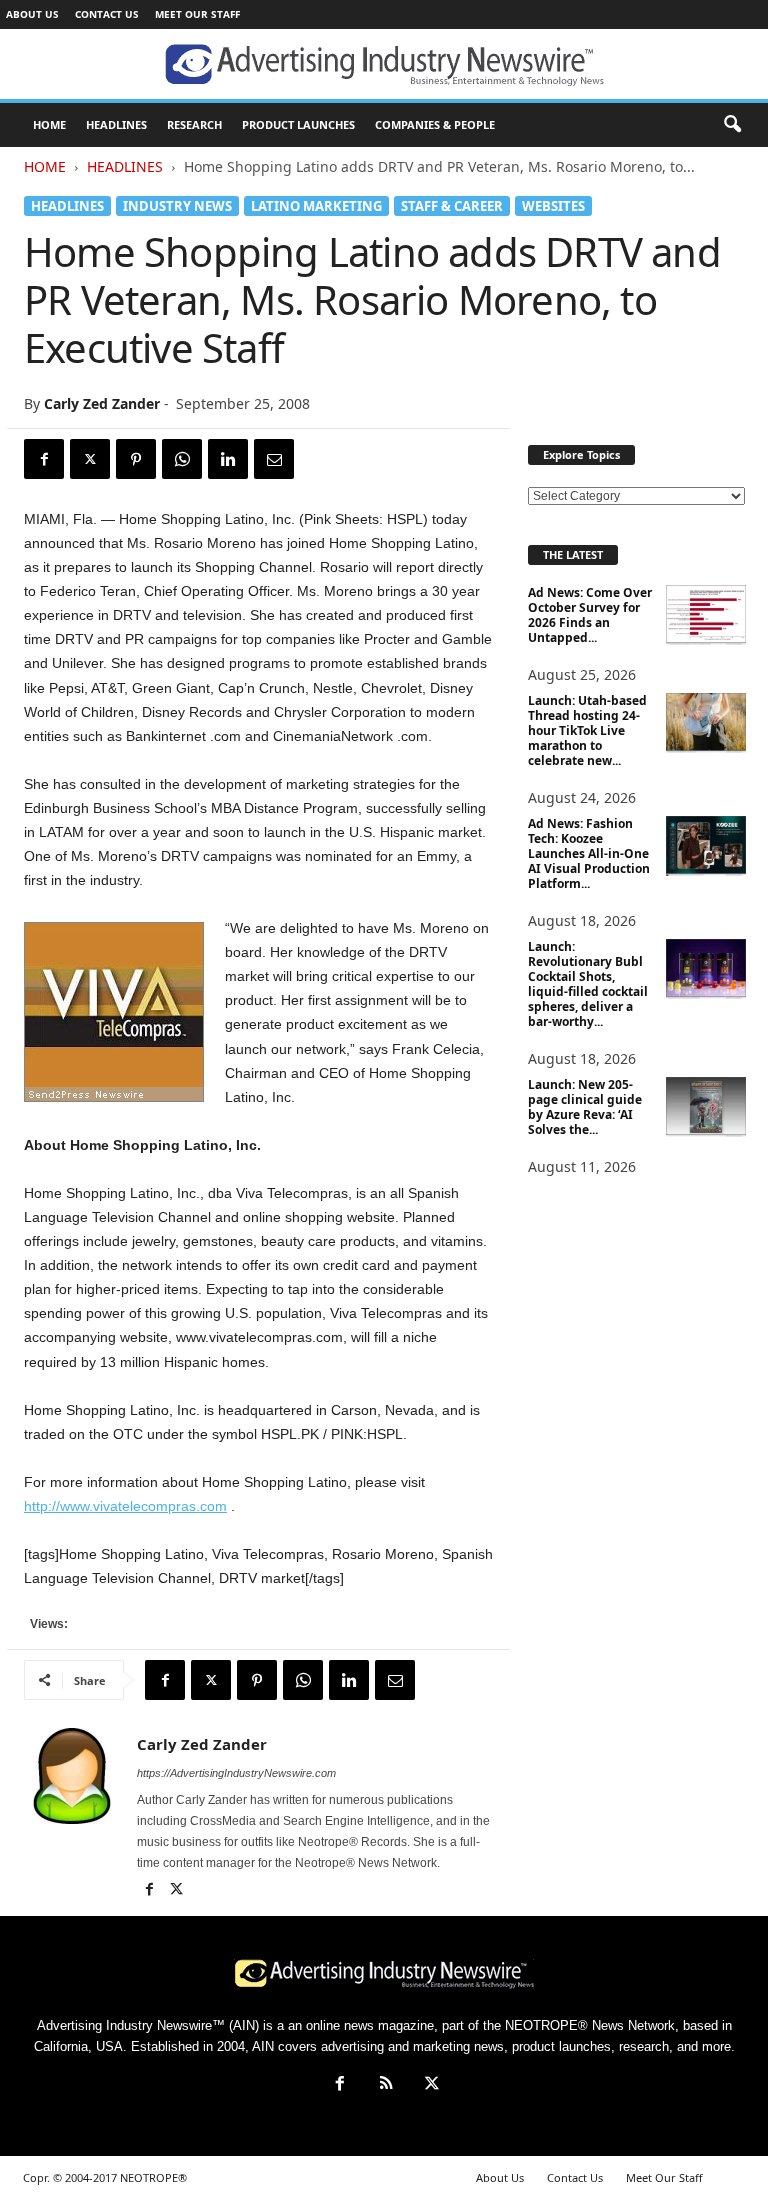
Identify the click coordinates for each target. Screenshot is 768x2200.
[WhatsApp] (182, 459)
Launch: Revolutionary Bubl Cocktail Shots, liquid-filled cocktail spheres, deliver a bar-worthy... (588, 984)
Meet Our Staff (197, 14)
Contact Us (107, 14)
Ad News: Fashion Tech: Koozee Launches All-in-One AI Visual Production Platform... (589, 853)
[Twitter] (90, 459)
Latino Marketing (316, 206)
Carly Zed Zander (102, 403)
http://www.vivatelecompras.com (125, 1506)
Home (45, 166)
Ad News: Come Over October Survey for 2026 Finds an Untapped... (590, 615)
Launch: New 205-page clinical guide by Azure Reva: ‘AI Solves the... (585, 1107)
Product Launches (298, 124)
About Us (32, 14)
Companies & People (435, 124)
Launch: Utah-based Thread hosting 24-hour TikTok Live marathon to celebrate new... (587, 730)
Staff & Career (452, 206)
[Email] (274, 459)
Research (194, 124)
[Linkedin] (228, 459)
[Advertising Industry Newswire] (384, 65)
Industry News (177, 206)
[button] (732, 125)
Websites (553, 206)
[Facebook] (44, 459)
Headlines (116, 124)
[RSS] (386, 2085)
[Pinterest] (136, 459)
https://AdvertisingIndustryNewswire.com (236, 1773)
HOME (49, 124)
